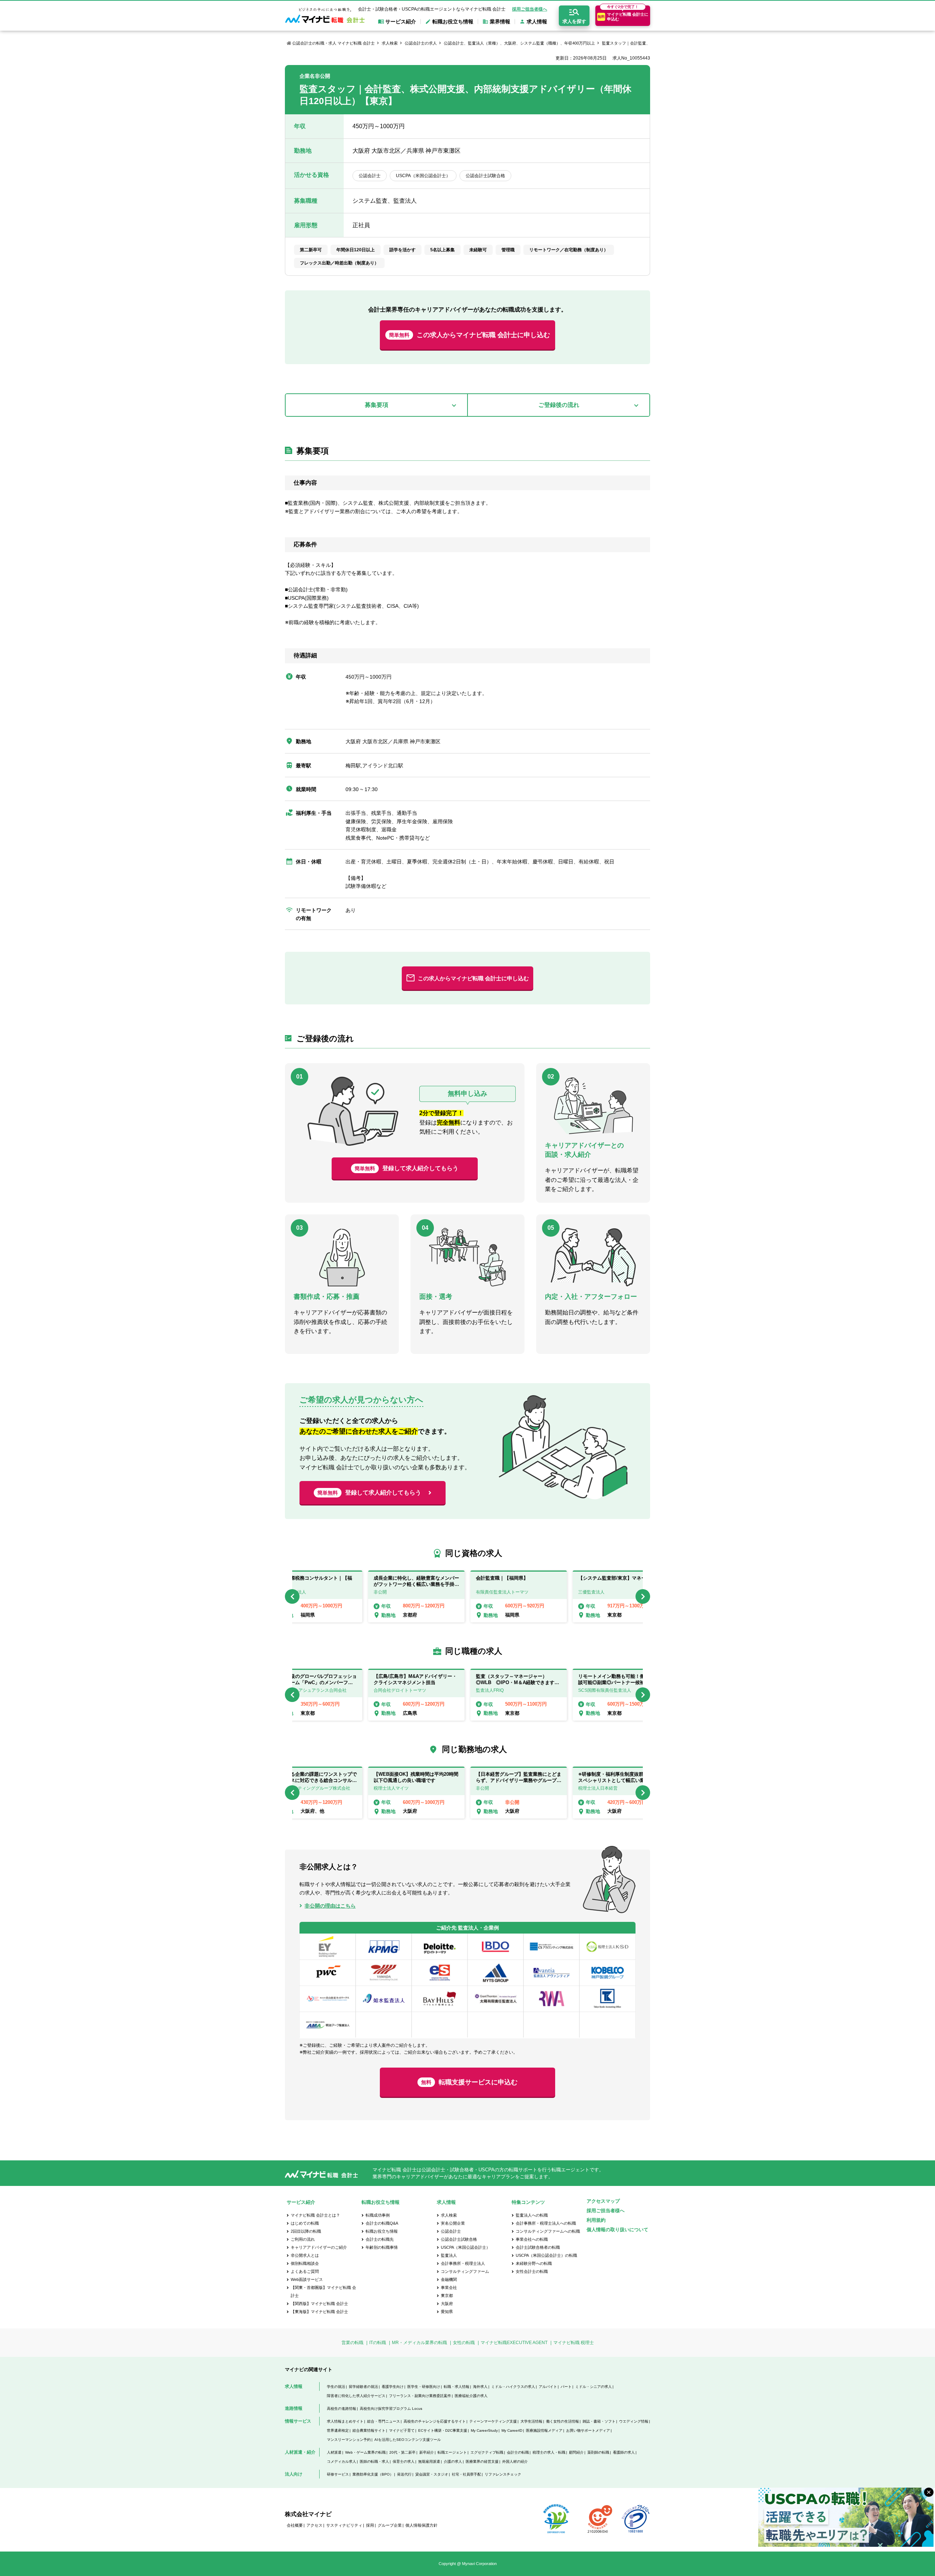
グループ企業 (390, 2525)
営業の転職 (352, 2343)
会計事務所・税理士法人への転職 (546, 2223)
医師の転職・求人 (374, 2461)
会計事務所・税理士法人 (463, 2263)
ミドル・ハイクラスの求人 (513, 2387)
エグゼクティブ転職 (487, 2452)
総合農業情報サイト (369, 2430)
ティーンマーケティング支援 (493, 2421)
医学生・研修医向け (424, 2387)
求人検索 (390, 43)
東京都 (447, 2295)
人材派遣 (334, 2452)
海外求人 (480, 2387)
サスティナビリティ (344, 2525)
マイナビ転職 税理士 (574, 2343)
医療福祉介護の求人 (471, 2396)
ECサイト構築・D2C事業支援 (443, 2430)
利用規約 (596, 2220)
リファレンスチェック (503, 2474)
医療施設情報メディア (544, 2430)
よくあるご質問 (305, 2271)
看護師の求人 (624, 2452)
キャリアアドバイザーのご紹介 (319, 2247)
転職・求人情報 (457, 2387)
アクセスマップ (603, 2201)
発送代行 (404, 2474)
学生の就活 (336, 2387)
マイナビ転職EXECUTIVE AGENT (514, 2343)
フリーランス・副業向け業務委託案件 (420, 2396)
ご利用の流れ (303, 2239)
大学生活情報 (531, 2421)
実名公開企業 (453, 2223)
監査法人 (449, 2255)
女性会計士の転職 (532, 2271)
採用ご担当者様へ (530, 9)
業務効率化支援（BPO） (373, 2474)
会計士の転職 (518, 2452)
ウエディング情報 (634, 2421)
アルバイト (548, 2387)
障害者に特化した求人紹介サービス (356, 2396)
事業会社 (449, 2287)
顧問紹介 (576, 2452)
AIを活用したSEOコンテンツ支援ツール (408, 2440)
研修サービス (338, 2474)
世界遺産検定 (338, 2430)
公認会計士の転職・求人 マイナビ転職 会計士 (333, 43)
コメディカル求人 (341, 2461)
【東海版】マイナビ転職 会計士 (319, 2312)
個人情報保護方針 (421, 2525)
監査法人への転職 (532, 2215)
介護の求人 (453, 2461)
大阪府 (447, 2304)
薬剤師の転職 (598, 2452)
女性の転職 (464, 2343)
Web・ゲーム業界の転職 (365, 2452)
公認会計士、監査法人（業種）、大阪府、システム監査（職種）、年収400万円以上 (519, 43)
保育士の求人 (404, 2461)
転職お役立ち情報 (382, 2231)
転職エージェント (452, 2452)
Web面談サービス (307, 2279)
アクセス (314, 2525)
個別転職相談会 (305, 2263)
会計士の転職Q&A (382, 2223)
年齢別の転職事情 (382, 2247)
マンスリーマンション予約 (349, 2440)
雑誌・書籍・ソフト (599, 2421)
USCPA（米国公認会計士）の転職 (546, 2255)
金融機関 (449, 2279)
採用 (370, 2525)
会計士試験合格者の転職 (538, 2247)
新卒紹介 (427, 2452)
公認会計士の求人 (421, 43)
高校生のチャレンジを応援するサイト (435, 2421)
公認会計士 (451, 2231)
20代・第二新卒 (402, 2452)
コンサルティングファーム (465, 2271)
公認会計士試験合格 (459, 2239)
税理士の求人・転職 (549, 2452)
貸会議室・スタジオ (432, 2474)
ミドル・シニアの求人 (594, 2387)
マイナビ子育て (402, 2430)
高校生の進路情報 (341, 2409)
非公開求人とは (305, 2255)
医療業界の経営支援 (482, 2461)
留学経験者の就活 (363, 2387)
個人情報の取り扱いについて (617, 2230)
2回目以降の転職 (306, 2231)
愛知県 (447, 2312)
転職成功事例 (378, 2215)
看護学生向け (393, 2387)
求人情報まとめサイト (345, 2421)
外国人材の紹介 (515, 2461)
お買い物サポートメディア (588, 2430)
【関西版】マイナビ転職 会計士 (319, 2304)
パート (566, 2387)
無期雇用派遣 (429, 2461)
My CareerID (512, 2430)
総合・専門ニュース (383, 2421)
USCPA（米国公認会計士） (465, 2247)
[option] (519, 1596)
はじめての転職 (305, 2223)
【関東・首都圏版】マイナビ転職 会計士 (323, 2291)
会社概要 (295, 2525)
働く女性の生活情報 (562, 2421)
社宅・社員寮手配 (466, 2474)
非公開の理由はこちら (330, 1906)
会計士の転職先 (380, 2239)
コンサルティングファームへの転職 (548, 2231)
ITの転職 (378, 2343)
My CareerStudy (484, 2430)
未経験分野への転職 (534, 2263)
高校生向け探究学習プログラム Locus (391, 2409)
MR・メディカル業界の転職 (419, 2343)
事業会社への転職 (532, 2239)
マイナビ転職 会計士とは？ (315, 2215)
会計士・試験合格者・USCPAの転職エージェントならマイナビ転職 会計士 (432, 9)
